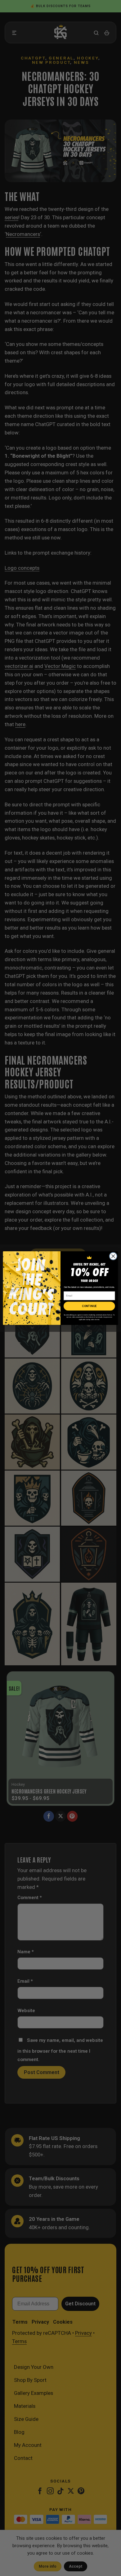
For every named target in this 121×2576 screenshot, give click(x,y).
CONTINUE (89, 1306)
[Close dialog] (113, 1256)
